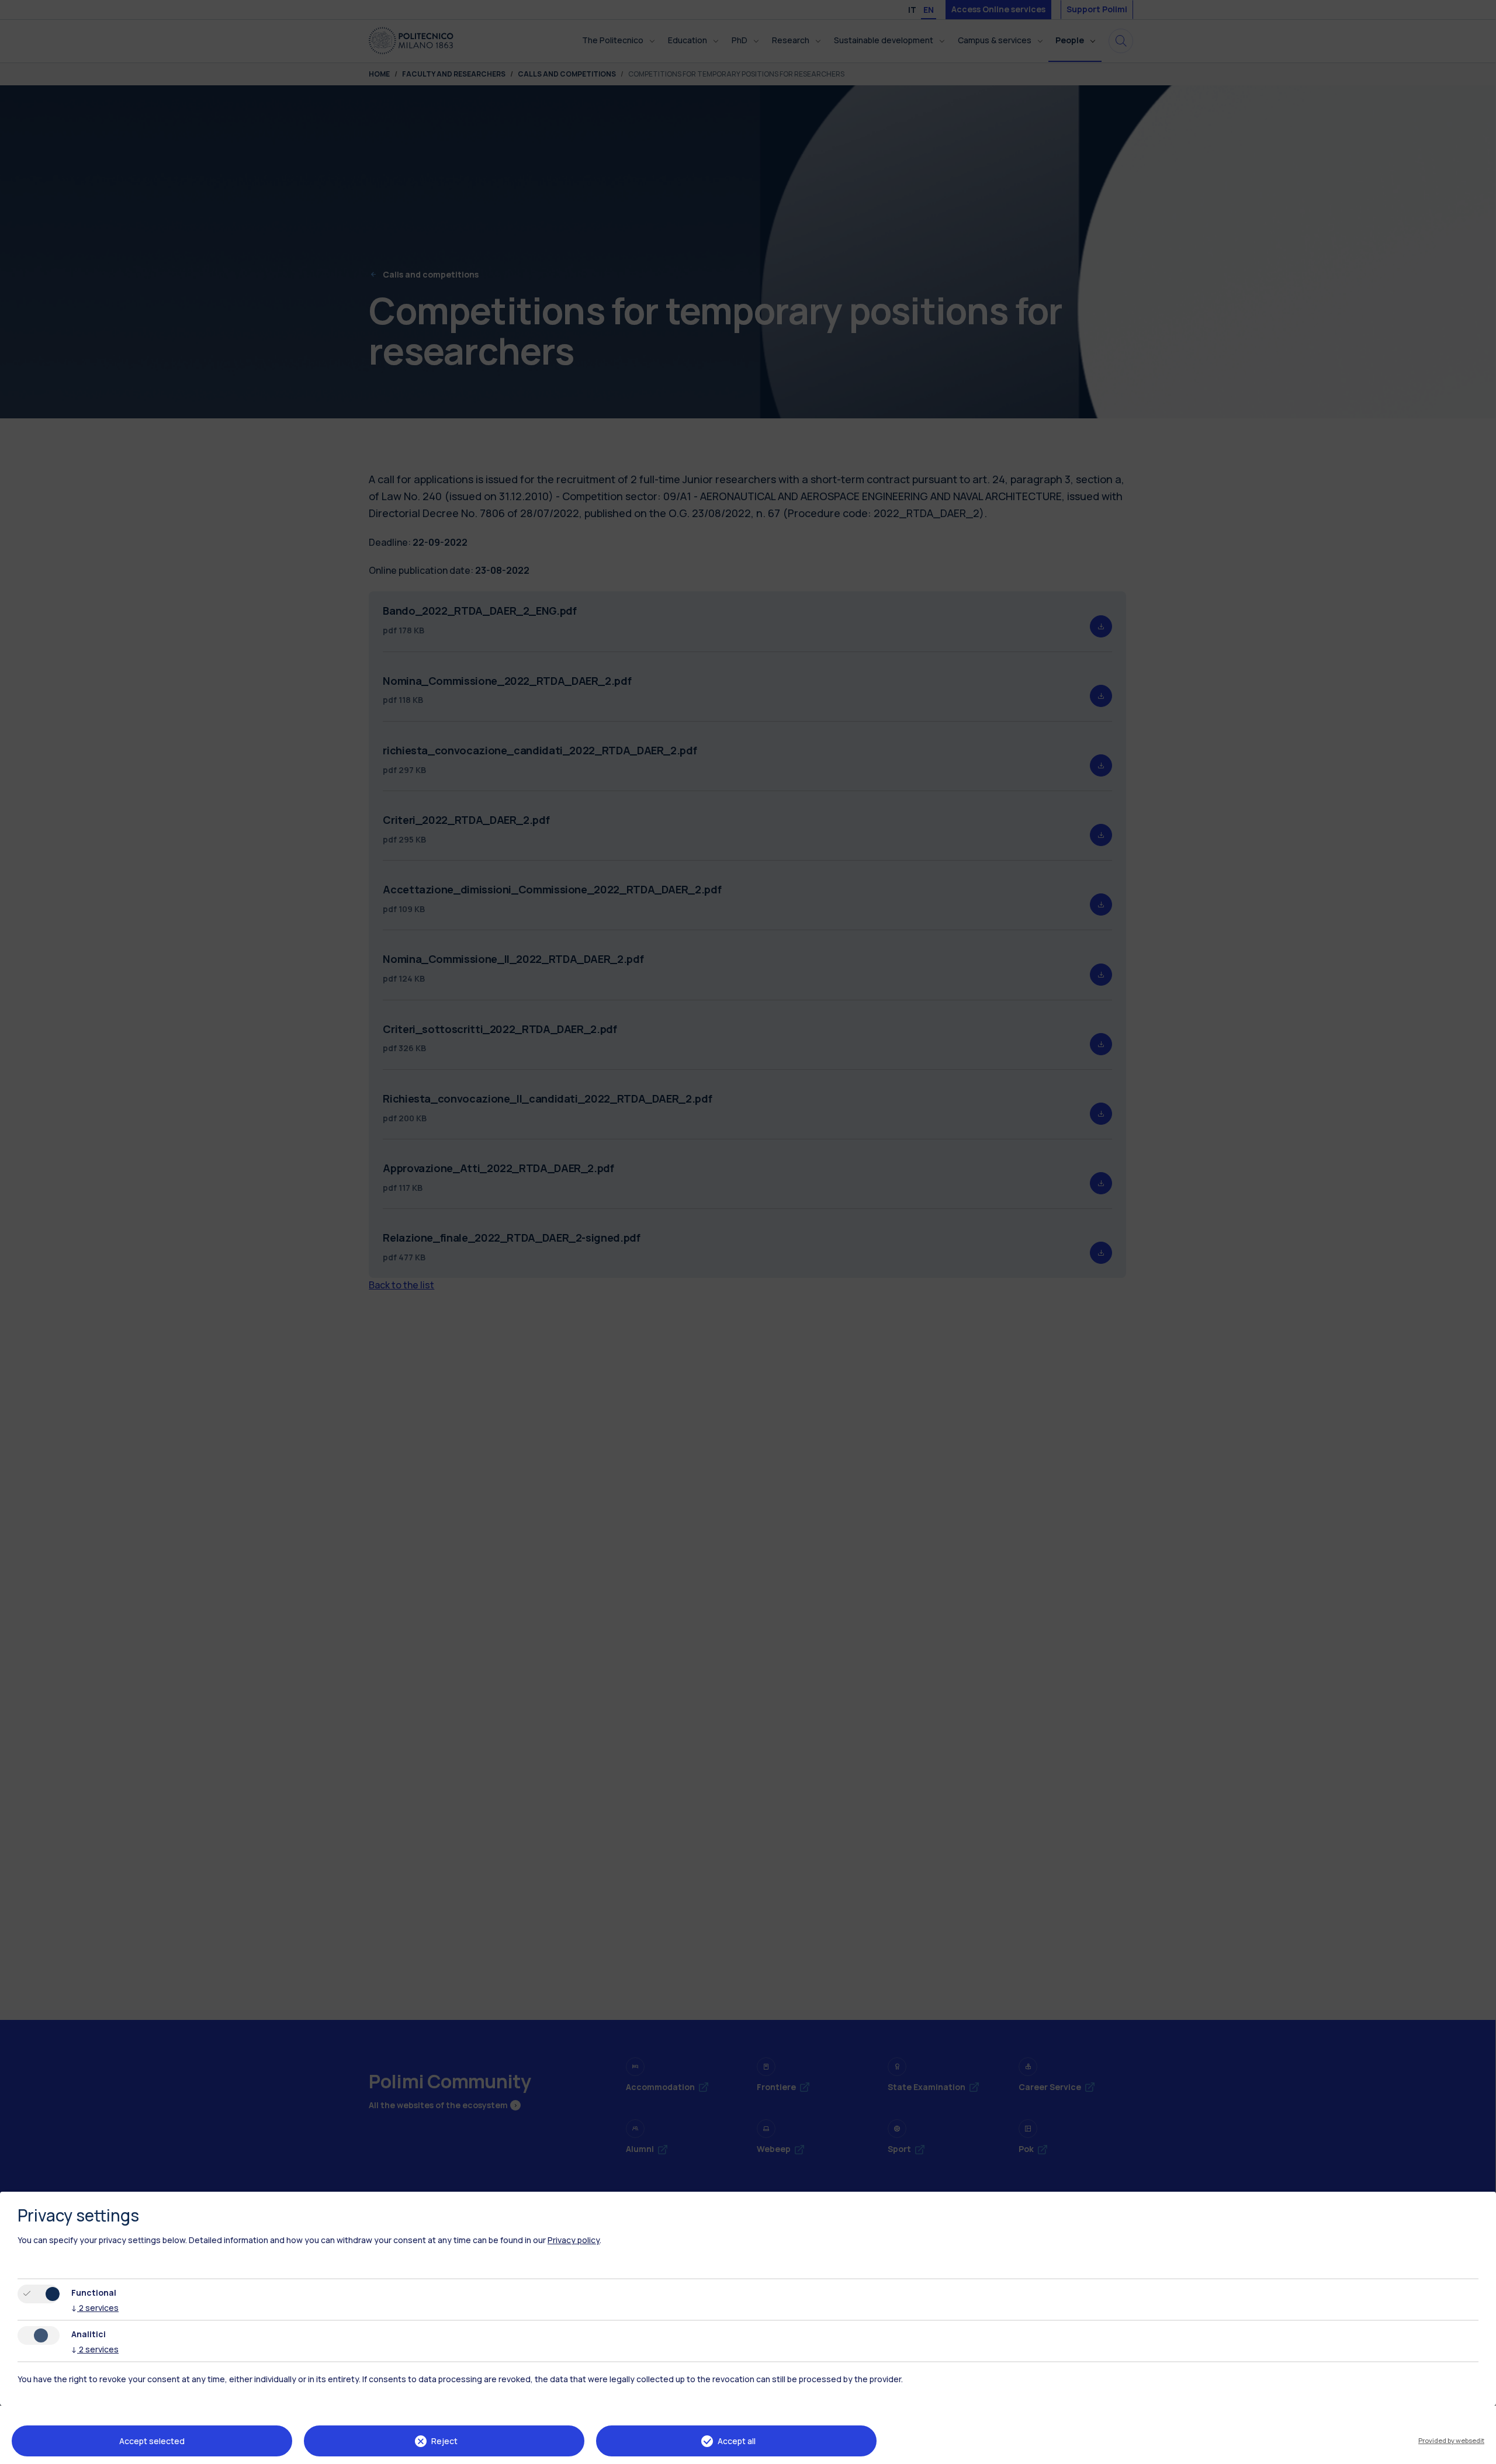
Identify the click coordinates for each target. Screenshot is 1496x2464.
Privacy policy (574, 2240)
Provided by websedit (1451, 2440)
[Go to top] (1480, 2451)
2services (95, 2308)
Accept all (737, 2441)
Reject (444, 2441)
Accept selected (152, 2441)
